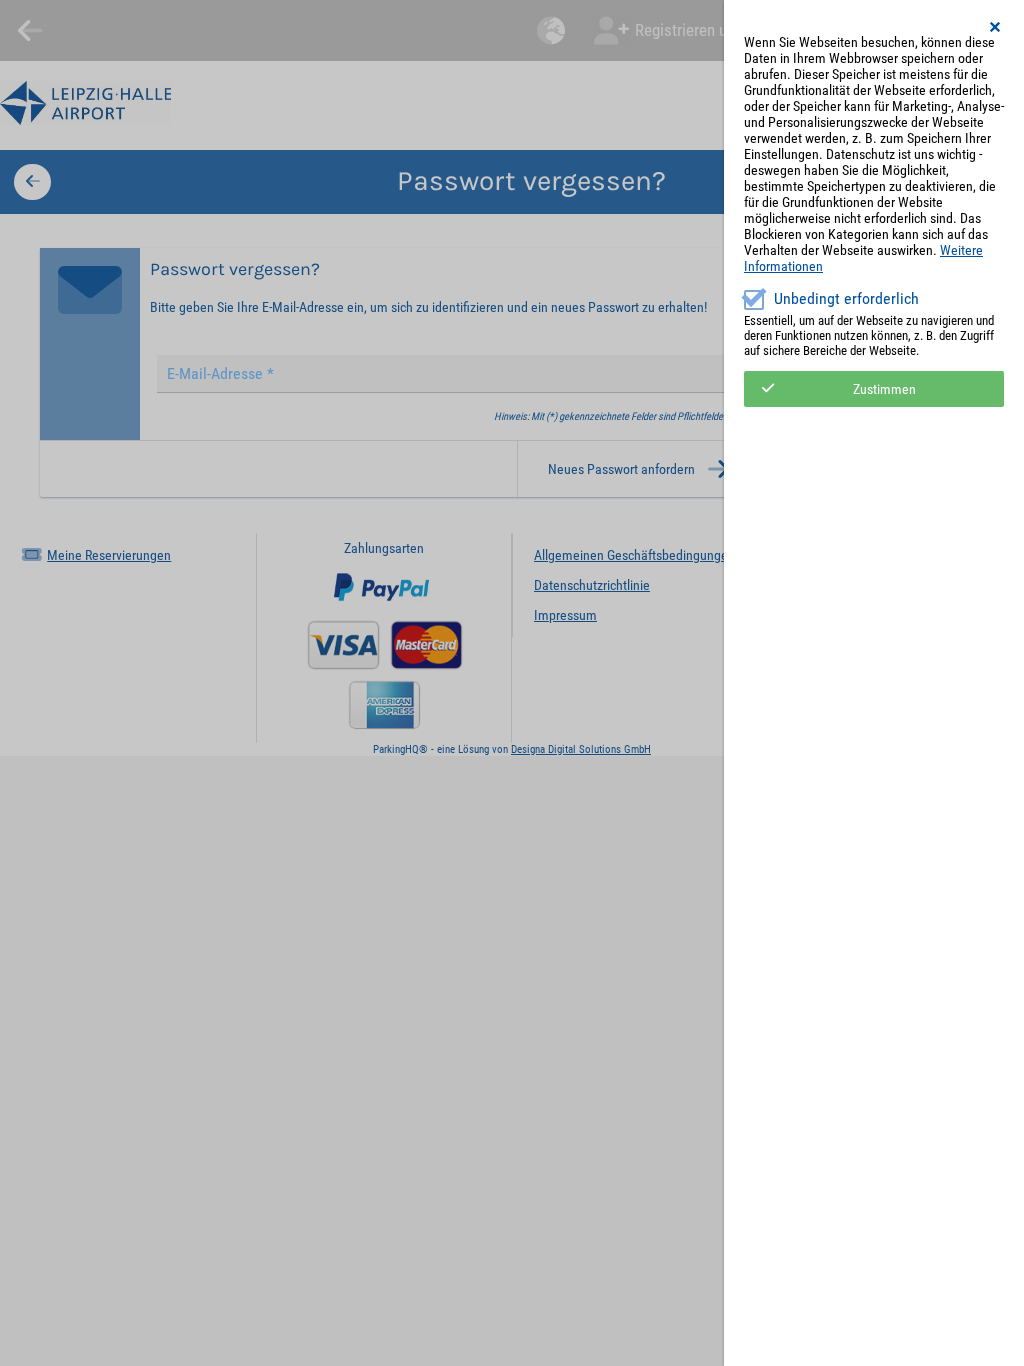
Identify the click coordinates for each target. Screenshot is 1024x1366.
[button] (996, 27)
